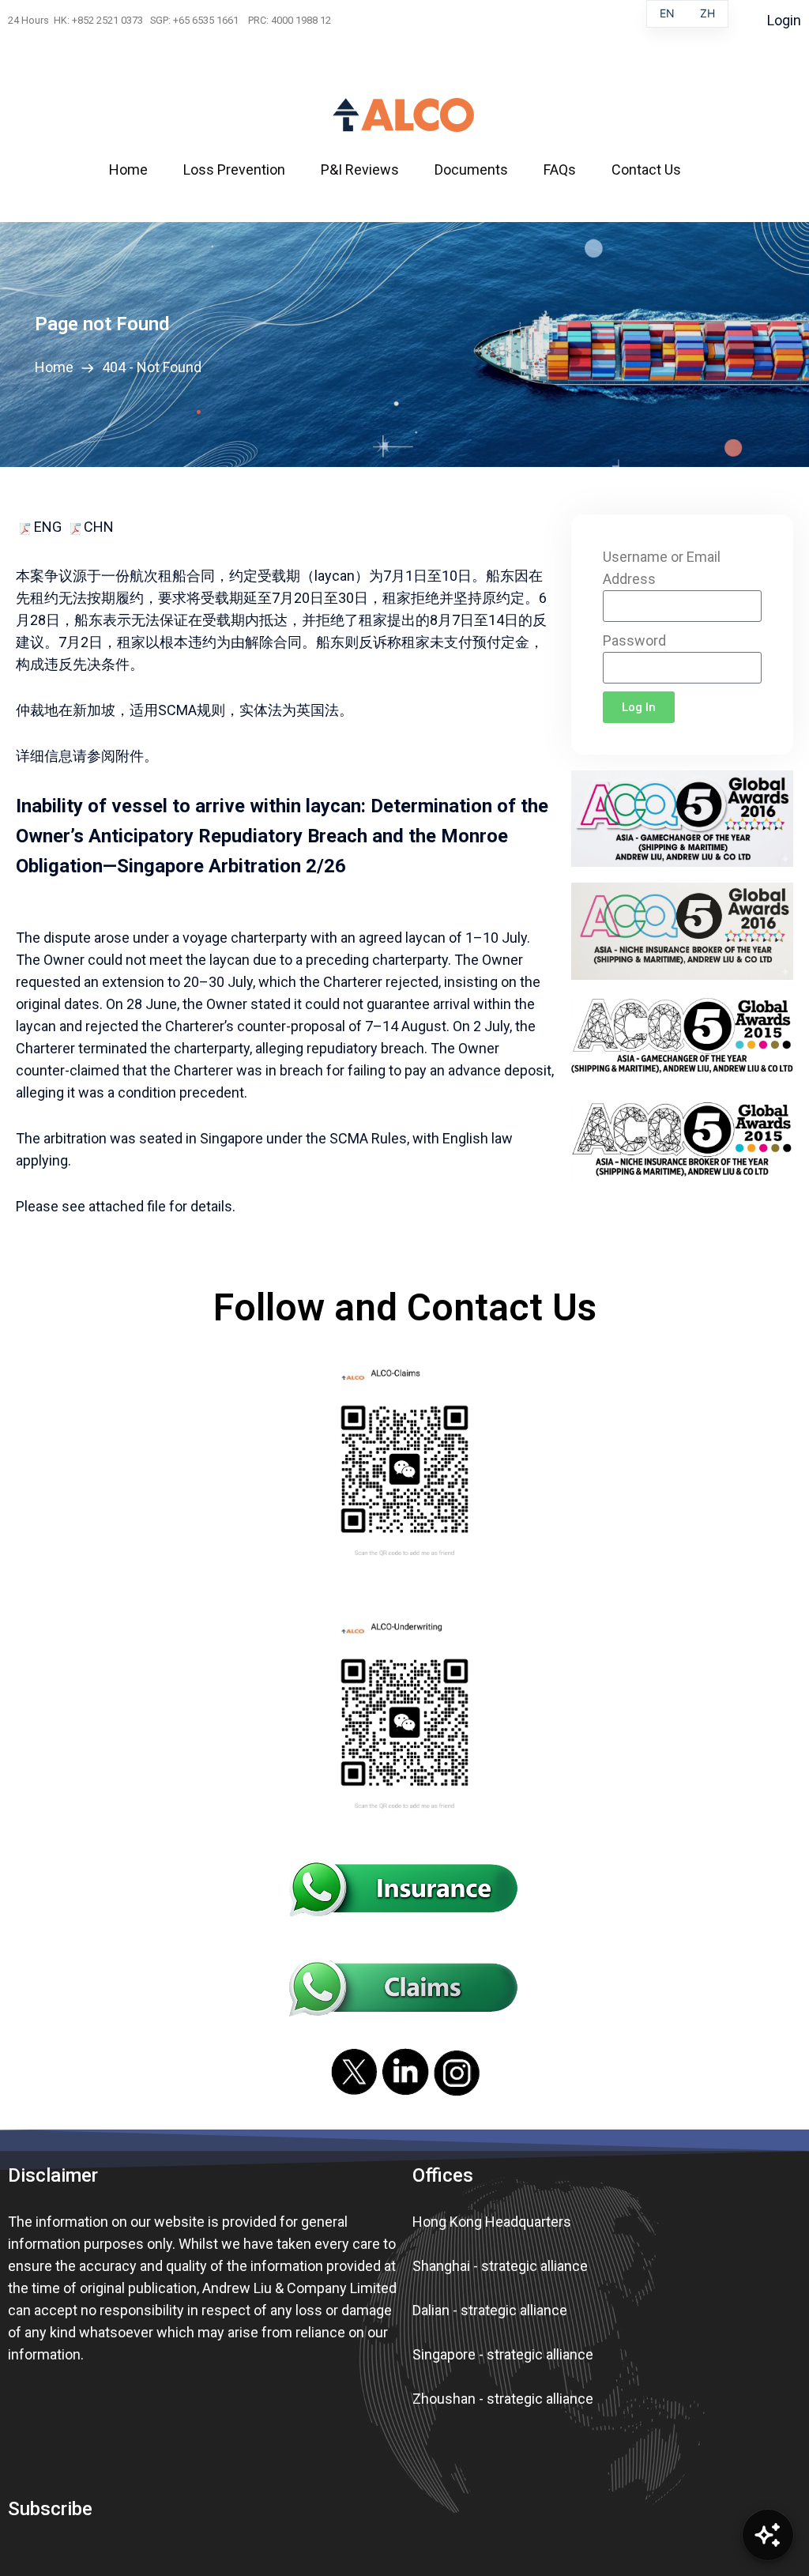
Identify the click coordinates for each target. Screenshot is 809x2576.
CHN (99, 527)
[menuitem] (138, 170)
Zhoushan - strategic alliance (503, 2399)
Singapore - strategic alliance (503, 2354)
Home (57, 367)
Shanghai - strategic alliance (500, 2266)
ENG (46, 527)
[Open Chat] (768, 2535)
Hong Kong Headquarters (492, 2222)
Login (784, 20)
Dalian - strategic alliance (490, 2310)
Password (634, 640)
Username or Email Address (662, 568)
